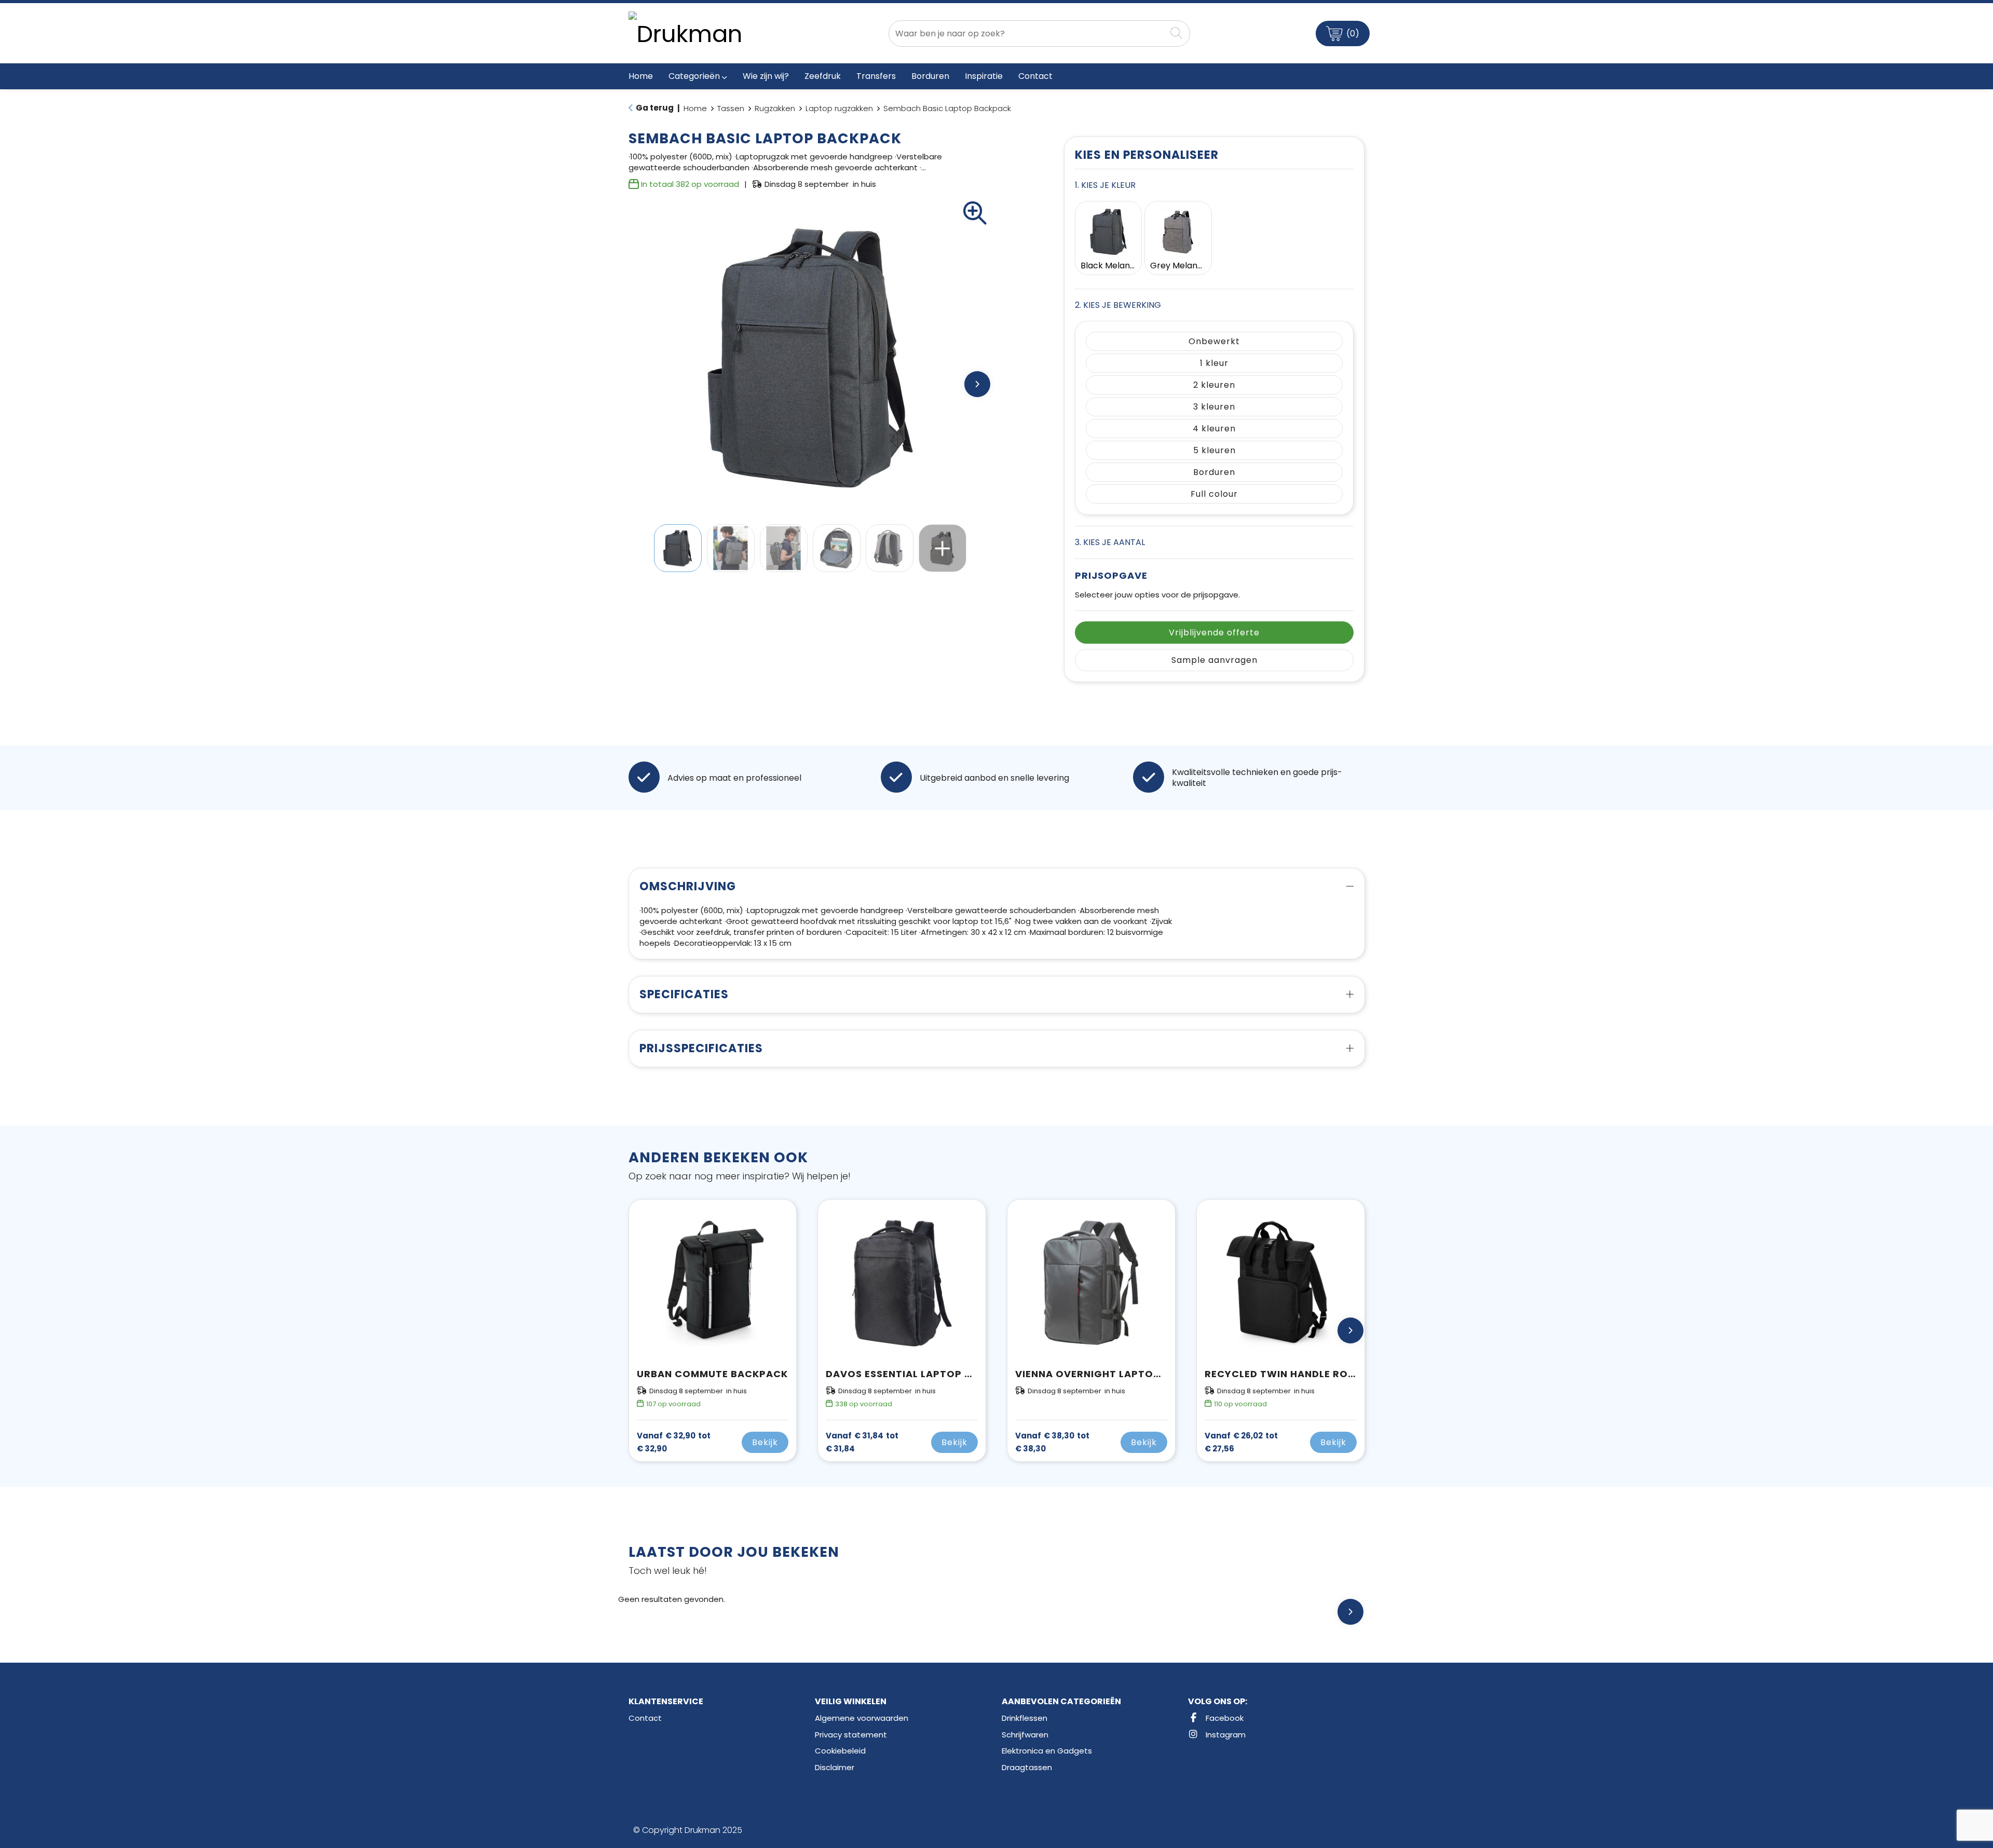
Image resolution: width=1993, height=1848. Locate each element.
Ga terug (655, 108)
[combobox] (1027, 33)
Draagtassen (1027, 1767)
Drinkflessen (1025, 1718)
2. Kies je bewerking (1118, 305)
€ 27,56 (1241, 1442)
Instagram (1225, 1735)
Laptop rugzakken (839, 108)
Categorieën (694, 76)
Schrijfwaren (1025, 1735)
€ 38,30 (1052, 1442)
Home (695, 108)
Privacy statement (851, 1735)
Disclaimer (835, 1767)
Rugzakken (775, 108)
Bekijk (765, 1442)
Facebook (1224, 1718)
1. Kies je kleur (1105, 185)
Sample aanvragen (1214, 660)
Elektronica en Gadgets (1047, 1751)
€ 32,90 (674, 1442)
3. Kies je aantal (1110, 542)
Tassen (731, 108)
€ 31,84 (862, 1442)
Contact (645, 1718)
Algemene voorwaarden (862, 1718)
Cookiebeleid (840, 1751)
